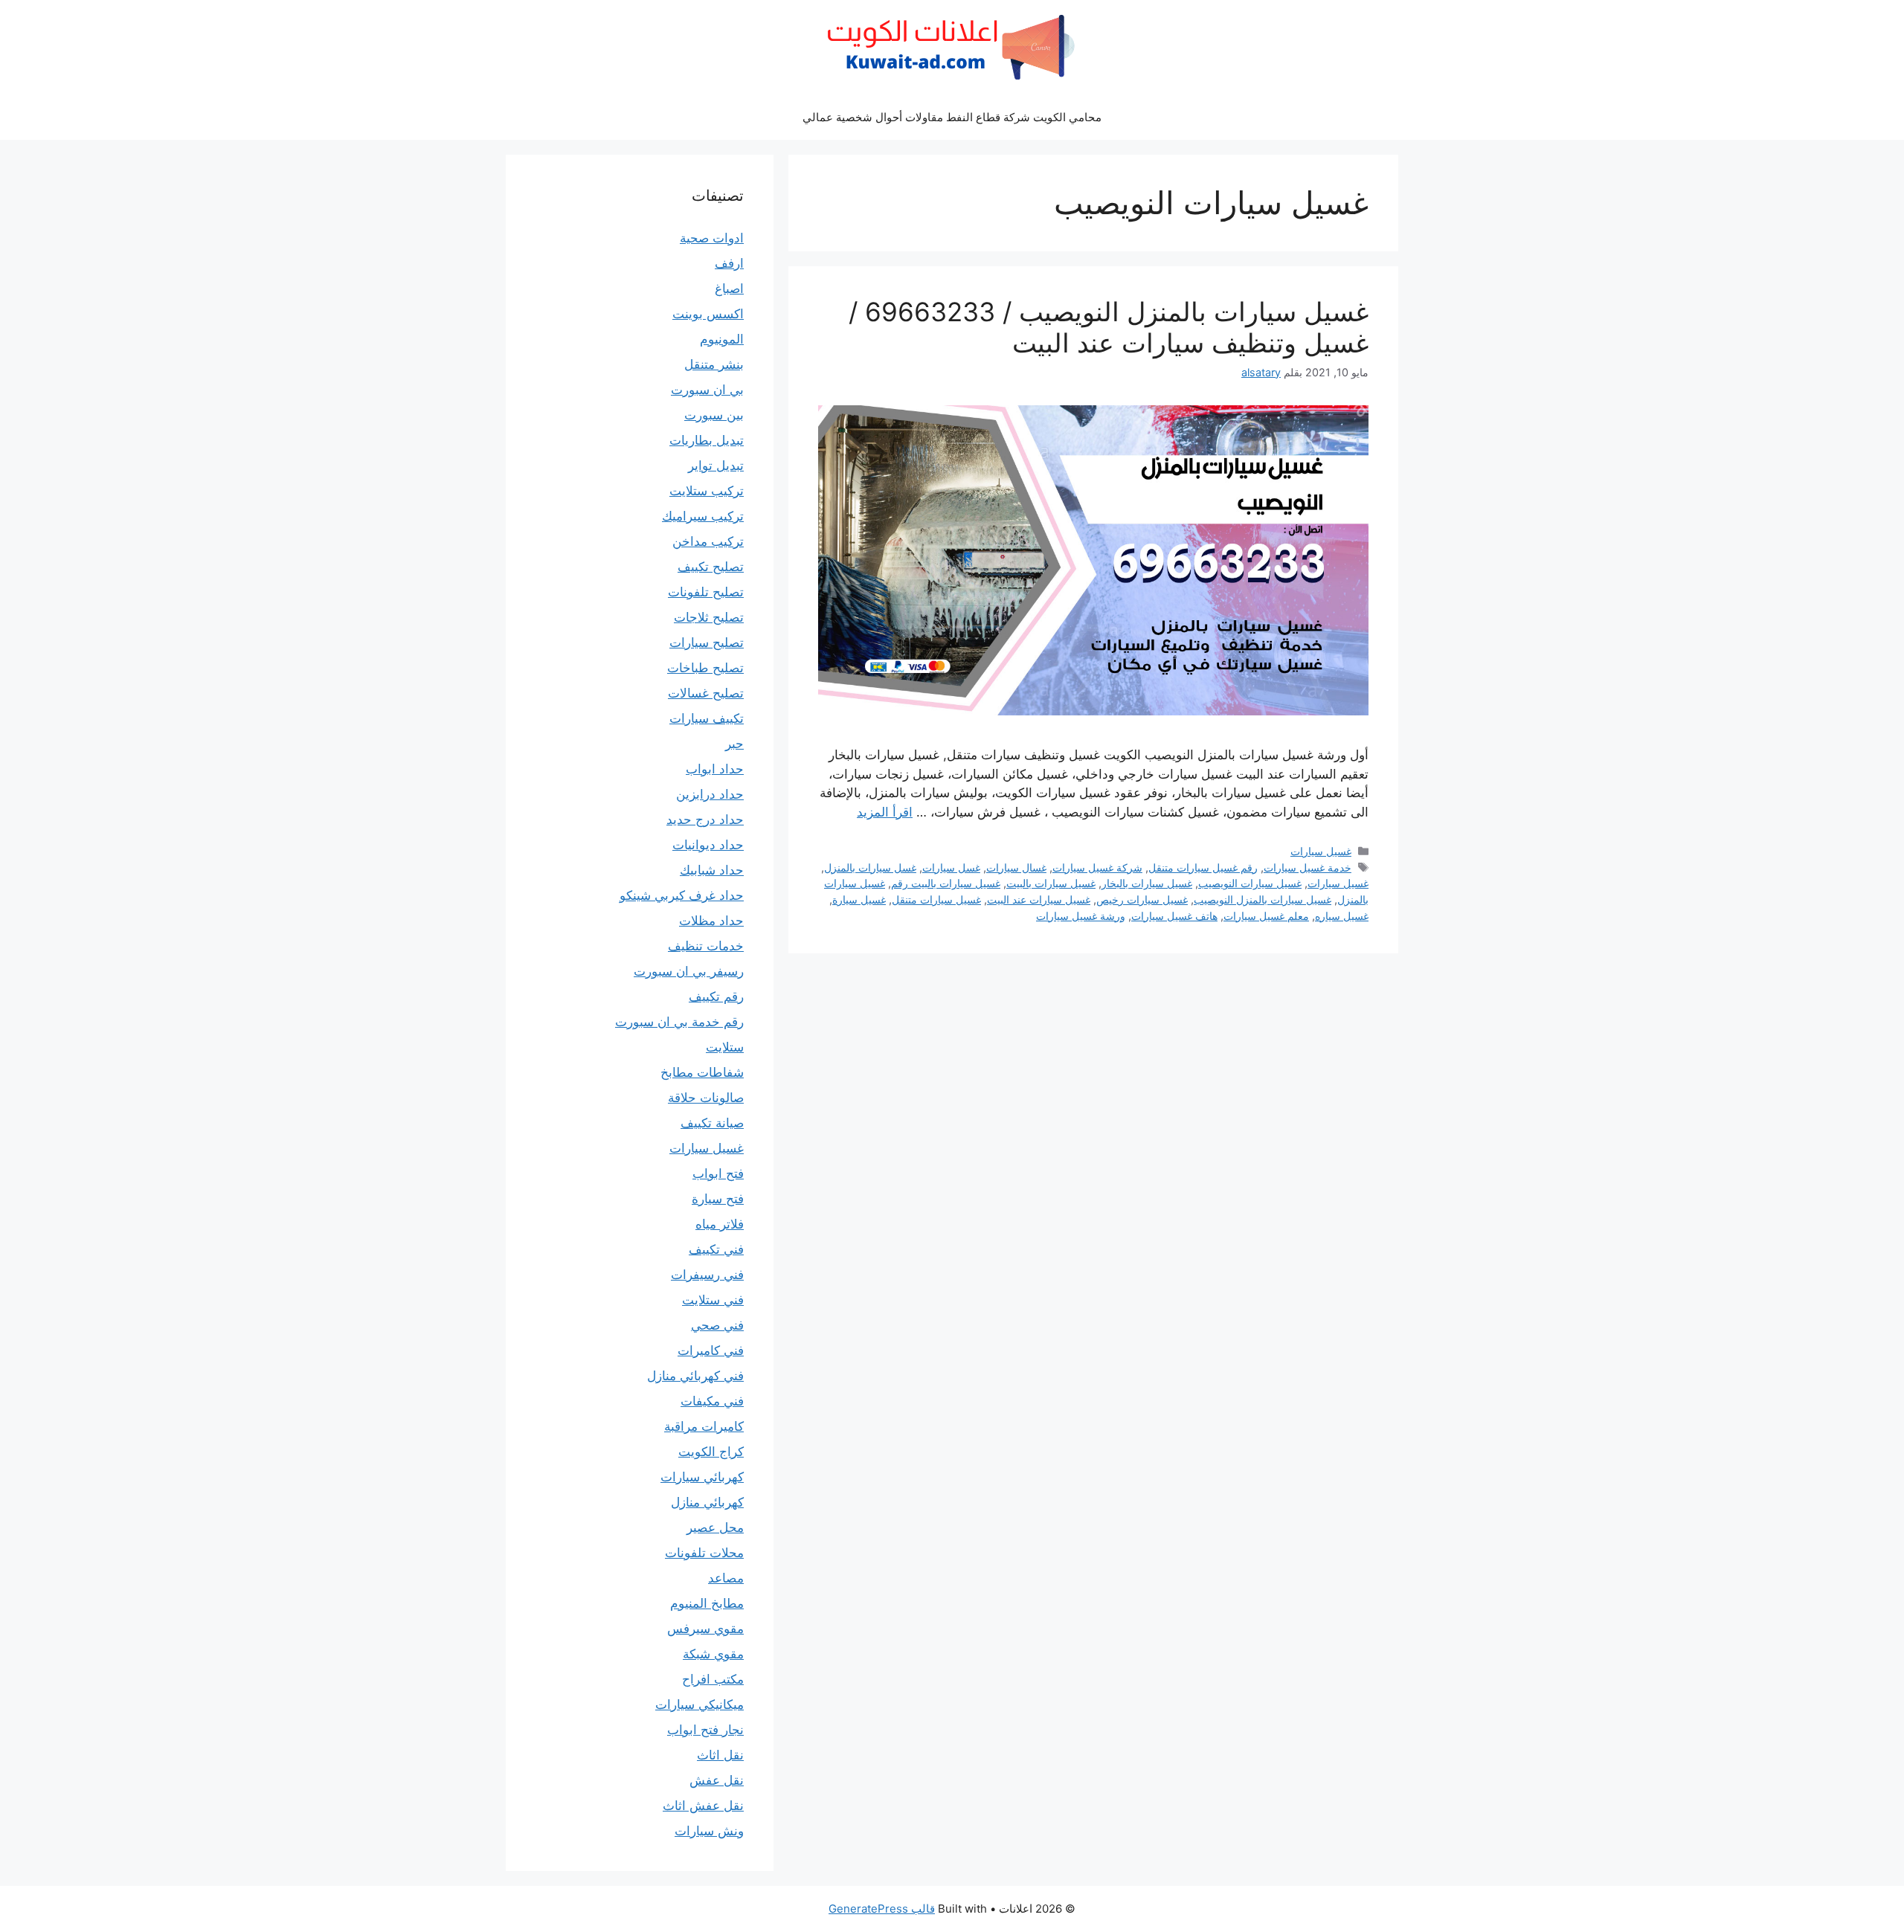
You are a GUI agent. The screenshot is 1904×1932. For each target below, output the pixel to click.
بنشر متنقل (714, 364)
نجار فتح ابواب (705, 1730)
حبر (734, 744)
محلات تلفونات (704, 1553)
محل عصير (715, 1527)
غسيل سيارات (1321, 851)
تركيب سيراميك (703, 516)
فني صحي (717, 1325)
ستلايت (725, 1047)
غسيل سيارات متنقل (936, 899)
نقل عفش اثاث (703, 1806)
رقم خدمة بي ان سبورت (679, 1022)
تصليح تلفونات (706, 592)
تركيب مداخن (708, 541)
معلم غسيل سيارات (1266, 916)
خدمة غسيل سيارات (1308, 867)
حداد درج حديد (705, 820)
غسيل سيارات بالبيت (1051, 883)
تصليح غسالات (706, 693)
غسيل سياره (1342, 916)
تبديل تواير (716, 466)
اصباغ (729, 289)
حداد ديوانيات (708, 845)
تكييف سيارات (707, 718)
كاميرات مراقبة (704, 1426)
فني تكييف (716, 1249)
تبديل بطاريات (707, 440)
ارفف (729, 263)
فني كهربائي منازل (695, 1376)
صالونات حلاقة (706, 1098)
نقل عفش (717, 1780)
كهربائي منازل (707, 1502)
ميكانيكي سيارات (699, 1704)
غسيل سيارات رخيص (1142, 899)
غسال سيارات (1016, 867)
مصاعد (726, 1578)
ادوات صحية (712, 238)
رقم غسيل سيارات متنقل (1203, 867)
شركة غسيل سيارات (1097, 867)
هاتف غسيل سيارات (1174, 916)
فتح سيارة (718, 1199)
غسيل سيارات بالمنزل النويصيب (1263, 899)
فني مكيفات (712, 1401)
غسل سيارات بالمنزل (870, 867)
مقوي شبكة (713, 1654)
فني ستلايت (713, 1300)
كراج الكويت (711, 1452)
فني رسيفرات (707, 1275)
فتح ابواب (718, 1173)
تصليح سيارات (707, 643)
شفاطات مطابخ (702, 1072)
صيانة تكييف (712, 1123)
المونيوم (722, 339)
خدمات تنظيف (706, 946)
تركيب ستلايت (707, 491)
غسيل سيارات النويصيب (1250, 883)
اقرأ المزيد (885, 812)
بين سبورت (714, 415)
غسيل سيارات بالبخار (1147, 883)
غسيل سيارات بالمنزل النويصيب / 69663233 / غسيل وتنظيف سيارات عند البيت (1109, 327)
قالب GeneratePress (882, 1909)
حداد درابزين (710, 794)
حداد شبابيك (712, 870)
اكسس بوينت (708, 314)
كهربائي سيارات (702, 1477)
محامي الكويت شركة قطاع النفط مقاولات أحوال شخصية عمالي (952, 117)
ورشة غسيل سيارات (1081, 916)
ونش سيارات (709, 1831)
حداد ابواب (715, 769)
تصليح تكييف (711, 567)
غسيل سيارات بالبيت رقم (946, 883)
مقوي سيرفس (705, 1629)
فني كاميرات (711, 1350)
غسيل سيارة (859, 899)
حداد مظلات (711, 921)
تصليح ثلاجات (709, 617)
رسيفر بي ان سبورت (689, 971)
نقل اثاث (720, 1755)
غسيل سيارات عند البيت (1039, 899)
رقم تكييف (716, 996)
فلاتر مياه (720, 1224)
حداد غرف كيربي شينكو (682, 895)
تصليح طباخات (705, 668)
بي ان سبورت (707, 390)
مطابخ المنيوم (707, 1603)
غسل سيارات (951, 867)
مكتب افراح (713, 1679)
